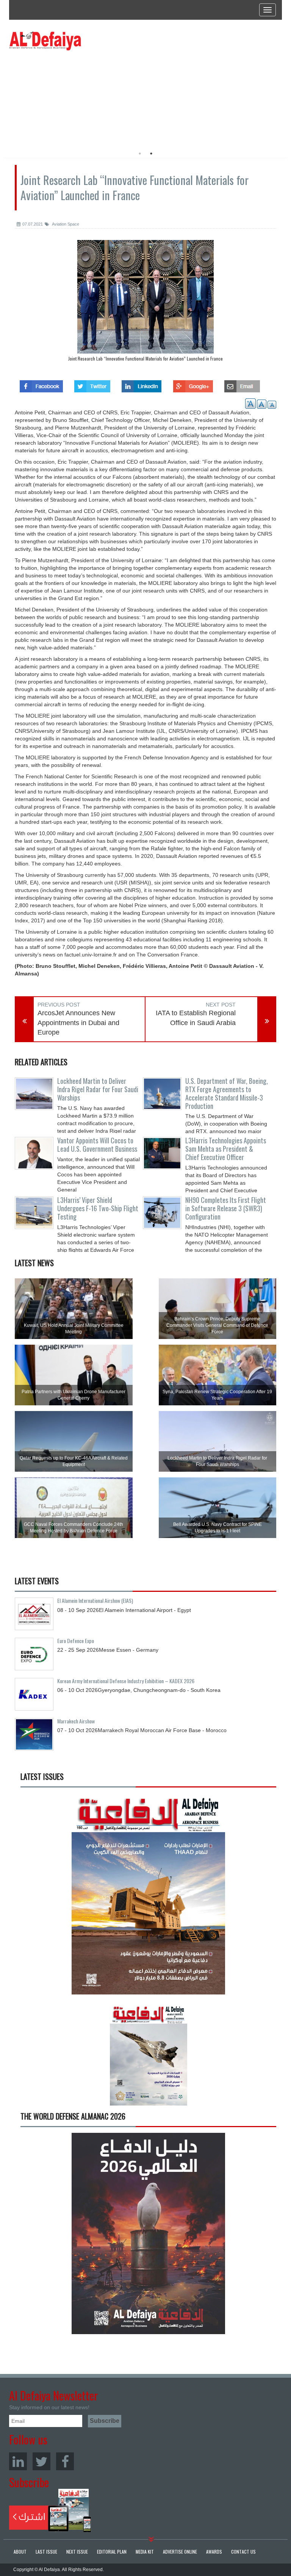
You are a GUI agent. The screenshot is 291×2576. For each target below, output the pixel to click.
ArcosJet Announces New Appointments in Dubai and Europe (78, 1023)
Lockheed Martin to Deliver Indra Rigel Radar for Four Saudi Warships (98, 1089)
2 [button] (151, 154)
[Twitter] (41, 2461)
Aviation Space (65, 224)
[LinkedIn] (18, 2461)
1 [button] (140, 154)
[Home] (45, 41)
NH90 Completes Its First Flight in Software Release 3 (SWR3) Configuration (226, 1208)
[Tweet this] (92, 384)
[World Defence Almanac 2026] (148, 2233)
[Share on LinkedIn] (142, 384)
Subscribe (50, 2510)
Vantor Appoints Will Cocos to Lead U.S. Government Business (97, 1145)
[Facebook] (65, 2461)
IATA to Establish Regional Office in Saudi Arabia (196, 1018)
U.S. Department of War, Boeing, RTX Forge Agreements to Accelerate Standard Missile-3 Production (227, 1093)
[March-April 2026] (148, 1897)
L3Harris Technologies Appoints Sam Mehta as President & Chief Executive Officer (226, 1149)
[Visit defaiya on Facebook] (41, 384)
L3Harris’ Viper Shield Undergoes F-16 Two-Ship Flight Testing (98, 1208)
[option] (78, 97)
